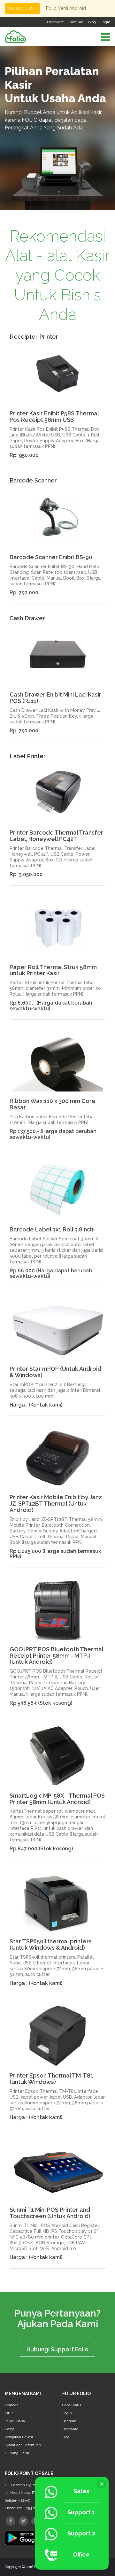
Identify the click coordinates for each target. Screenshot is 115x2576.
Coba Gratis (72, 2405)
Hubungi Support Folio (57, 2349)
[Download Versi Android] (29, 2536)
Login (105, 22)
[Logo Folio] (15, 36)
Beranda (12, 2405)
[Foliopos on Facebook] (11, 2521)
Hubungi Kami (17, 2453)
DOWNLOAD (22, 9)
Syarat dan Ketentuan (23, 2445)
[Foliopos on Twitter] (23, 2521)
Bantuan (76, 22)
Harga (10, 2429)
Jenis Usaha (15, 2421)
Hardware (55, 22)
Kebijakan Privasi (19, 2437)
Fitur (9, 2413)
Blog (92, 22)
